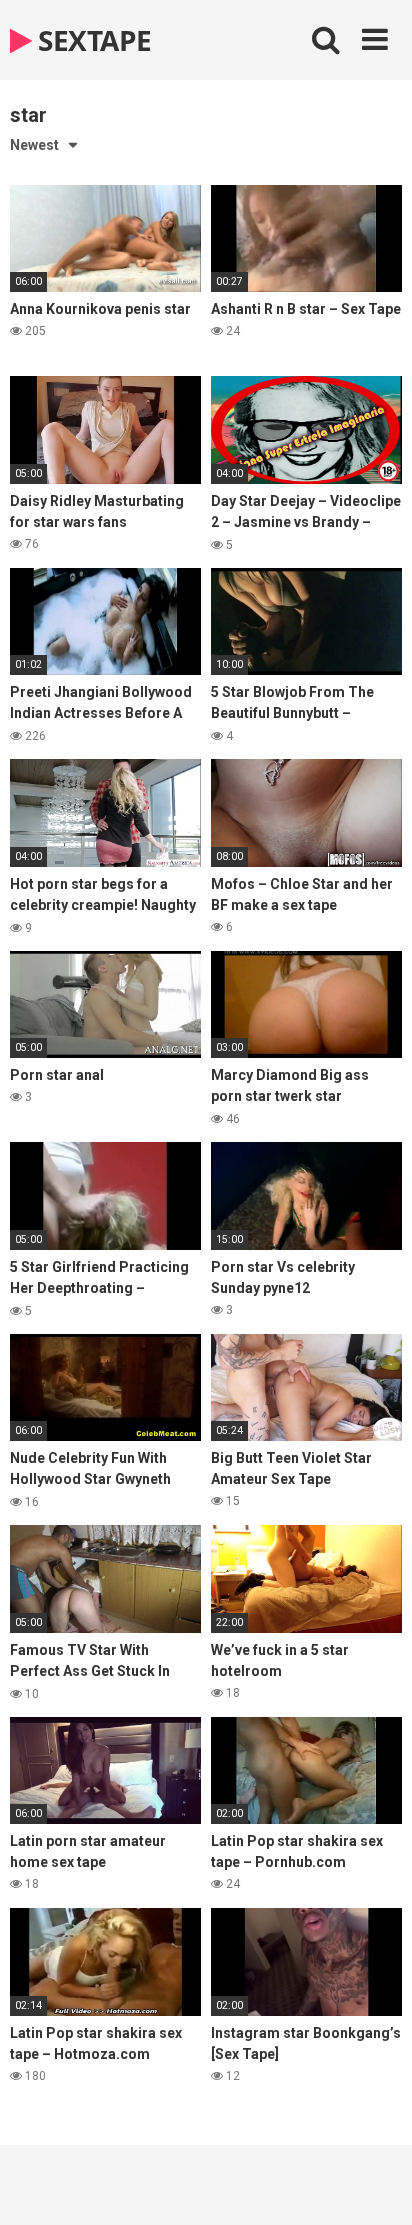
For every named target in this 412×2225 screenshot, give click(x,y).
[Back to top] (375, 2184)
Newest (34, 145)
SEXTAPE (92, 40)
